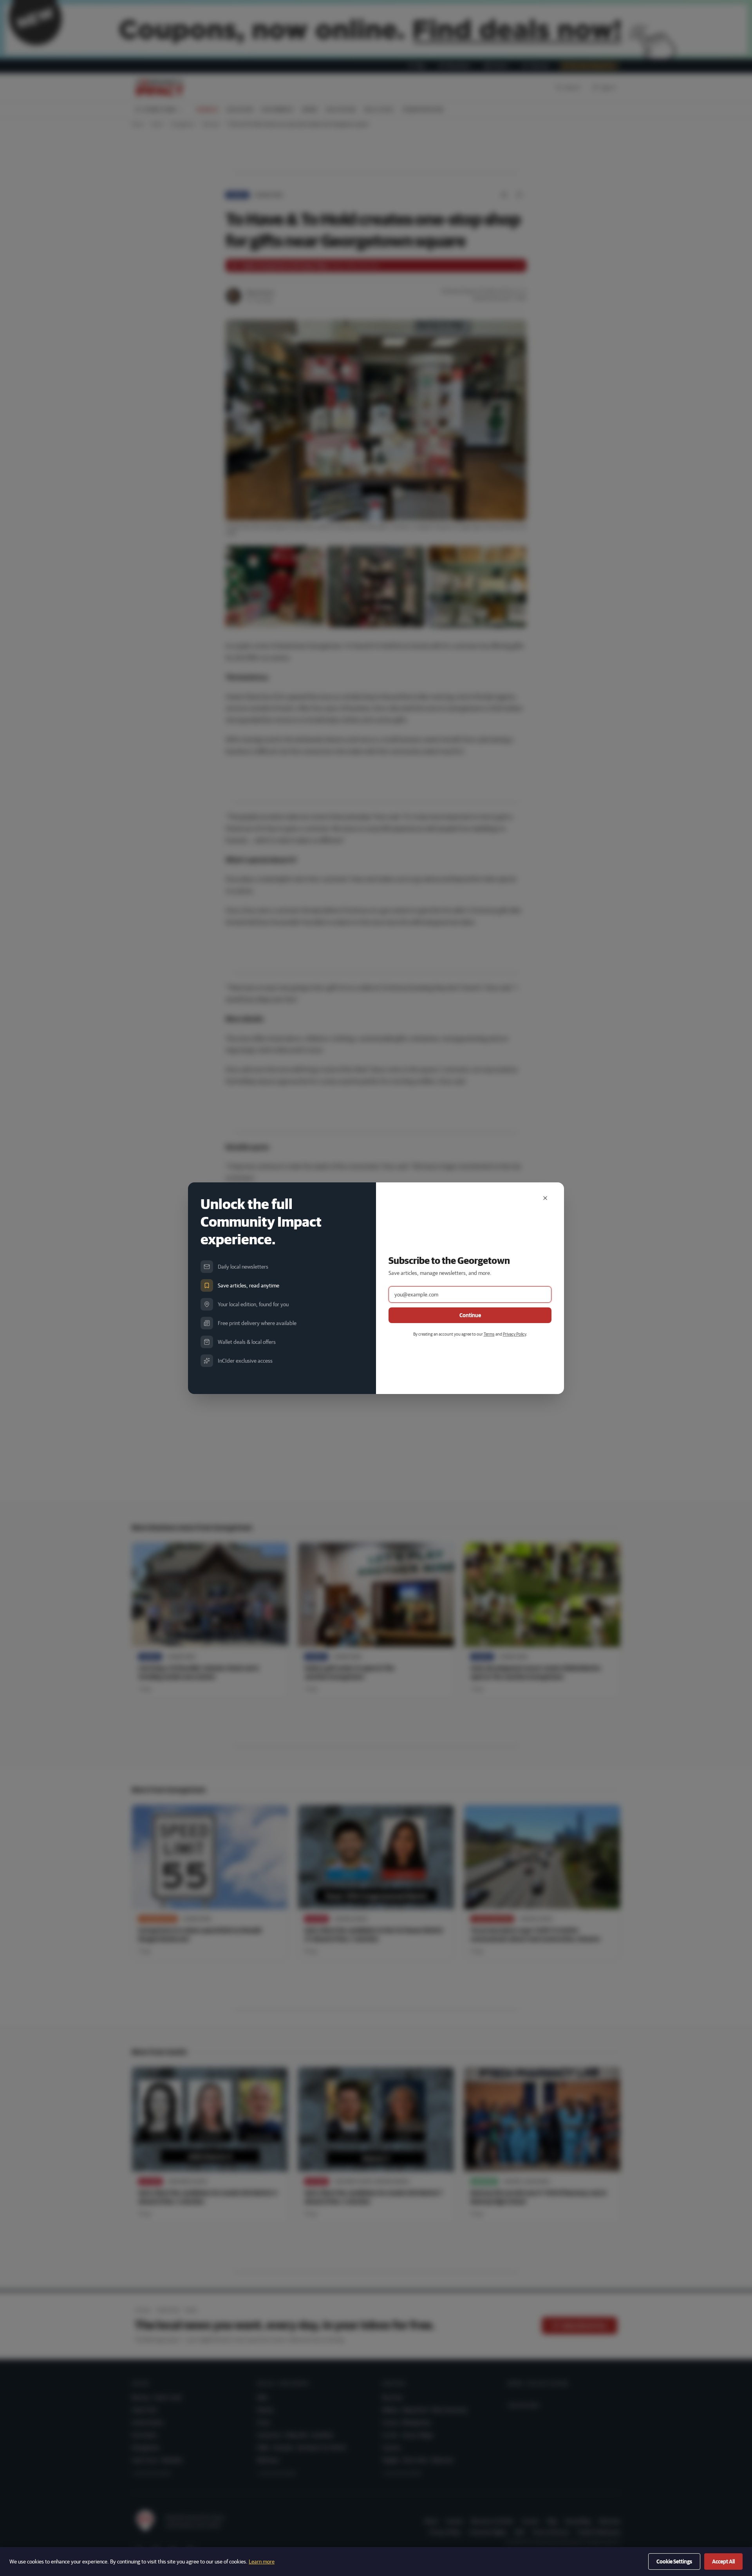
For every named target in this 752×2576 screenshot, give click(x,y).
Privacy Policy (514, 1334)
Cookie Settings (674, 2561)
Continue (470, 1315)
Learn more (262, 2561)
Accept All (723, 2561)
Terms (489, 1334)
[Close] (545, 1198)
